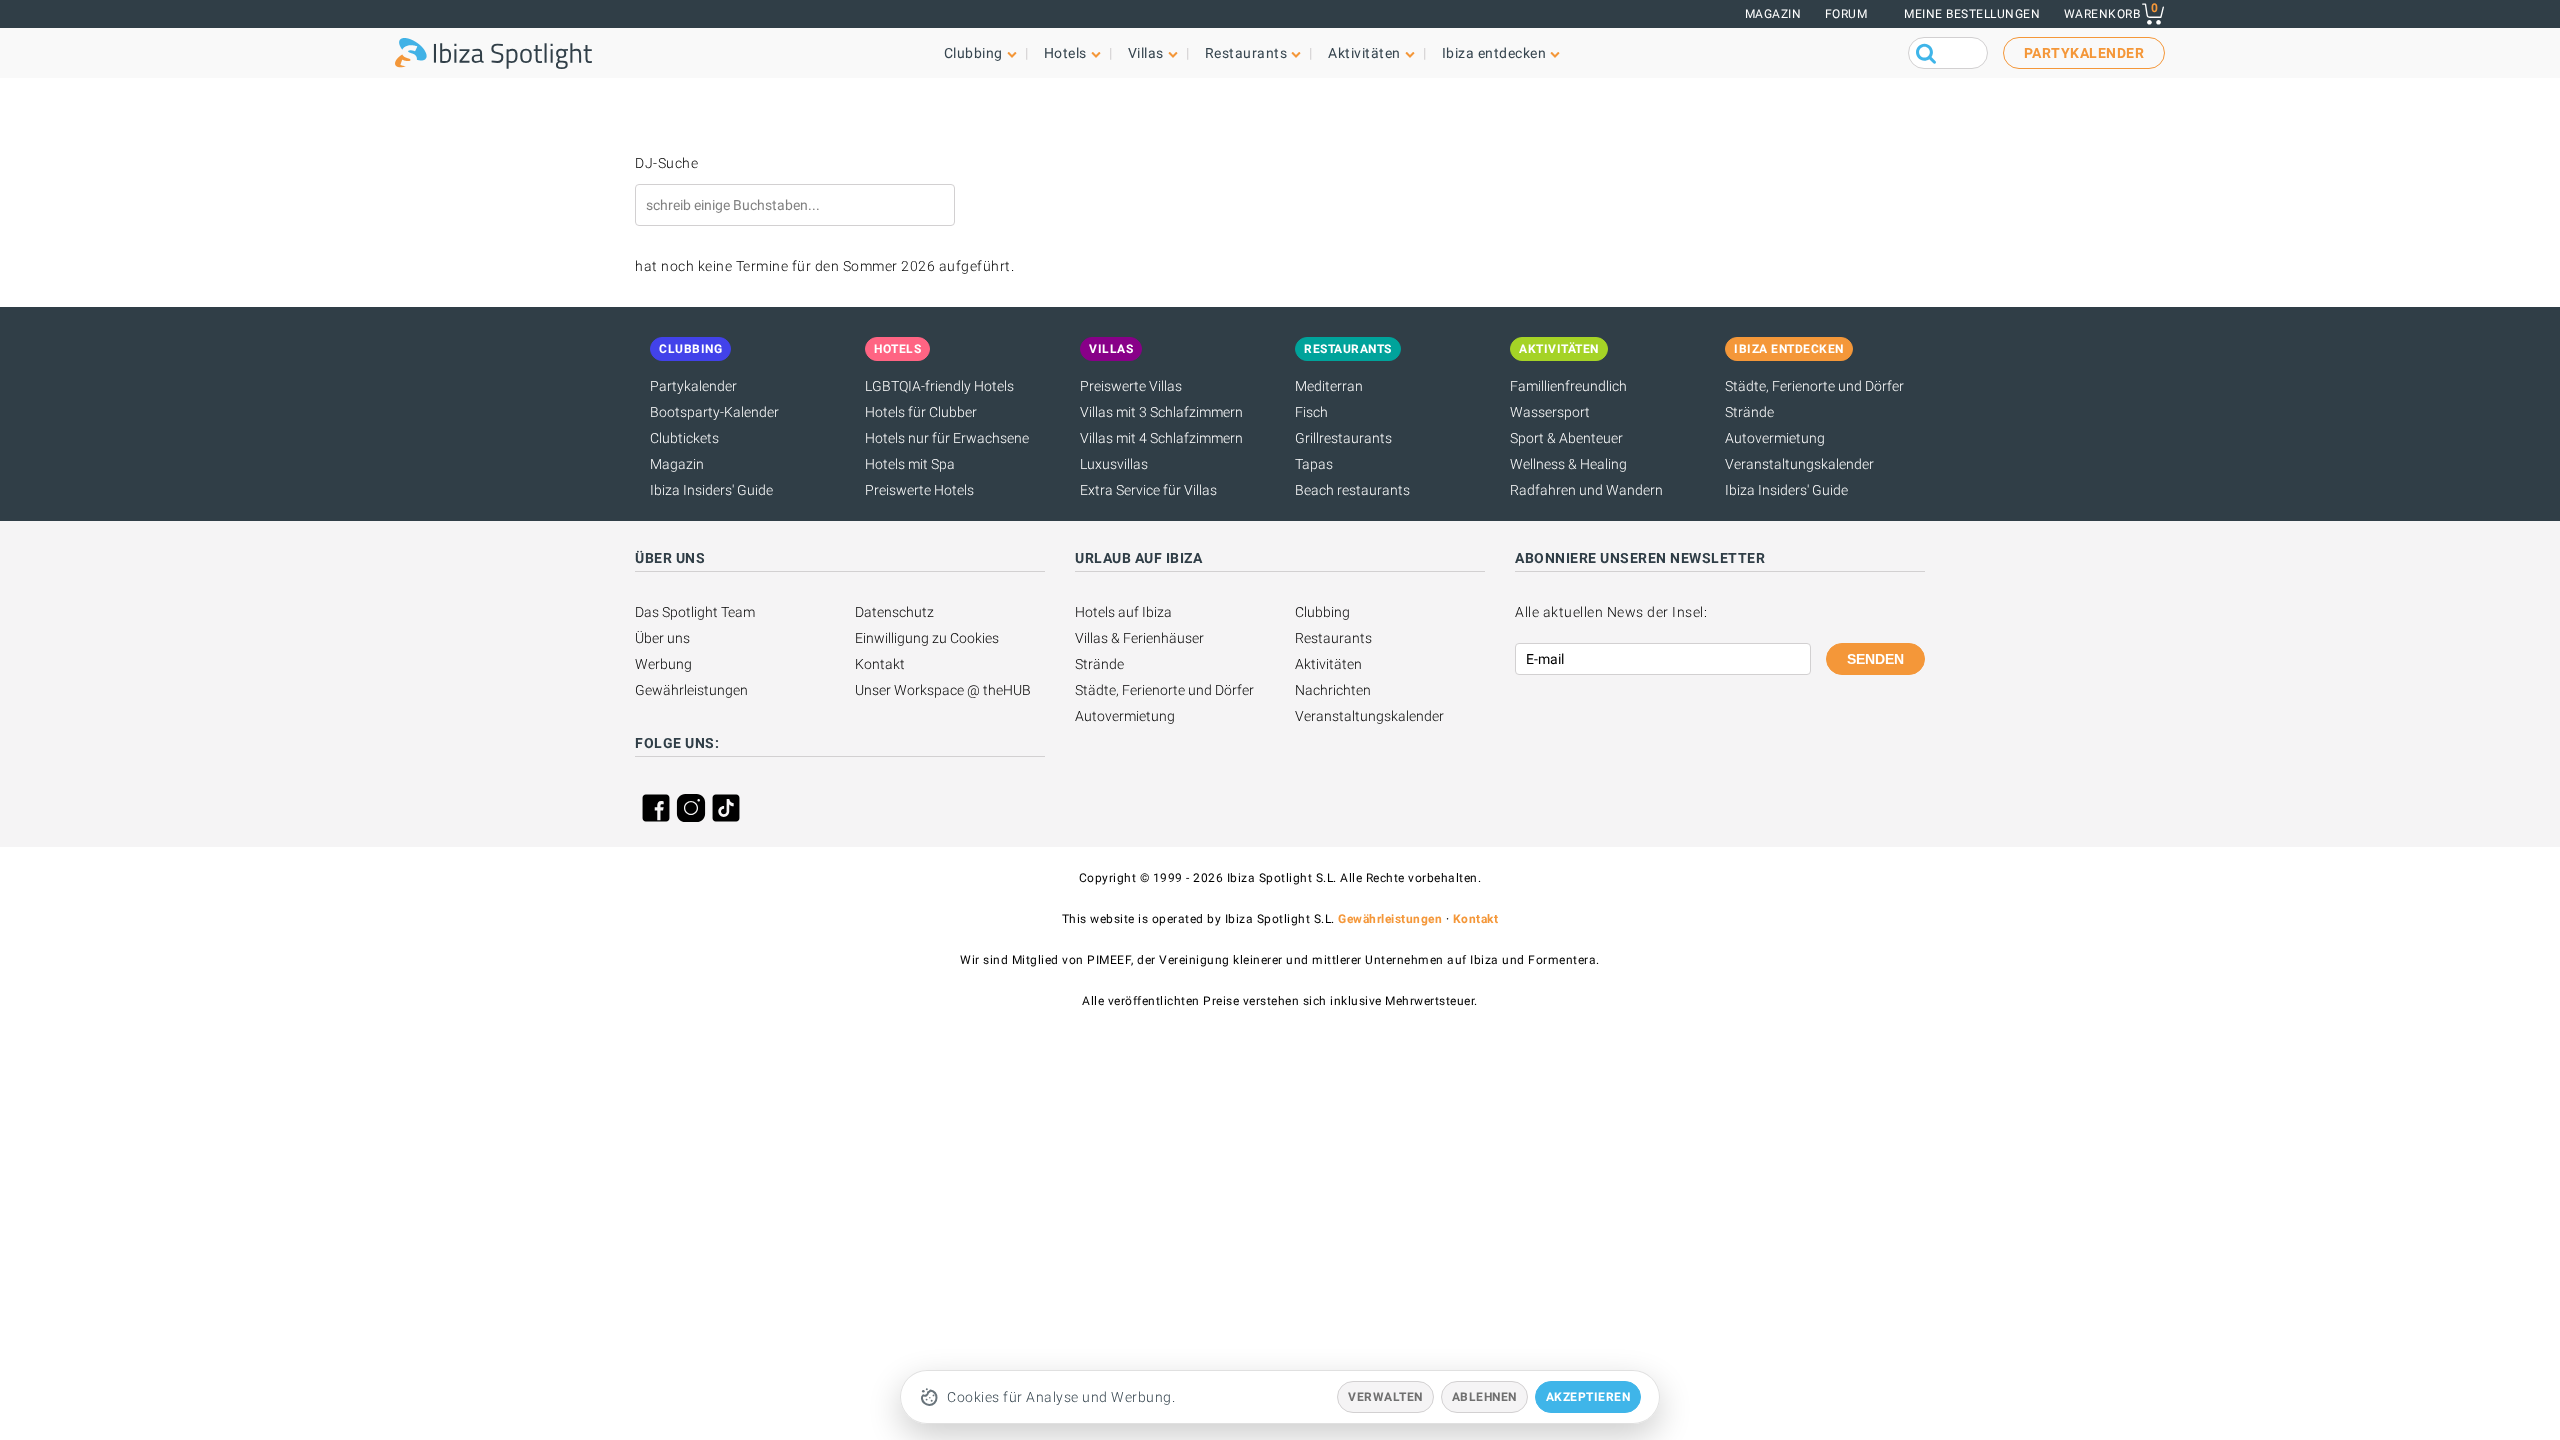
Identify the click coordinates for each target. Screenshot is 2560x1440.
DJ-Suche (666, 163)
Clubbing (1322, 612)
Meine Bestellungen (1972, 14)
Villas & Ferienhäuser (1139, 638)
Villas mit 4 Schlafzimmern (1161, 438)
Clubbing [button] (973, 53)
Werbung (663, 664)
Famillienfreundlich (1568, 386)
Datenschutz (894, 612)
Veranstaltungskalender (1799, 464)
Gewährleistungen (691, 690)
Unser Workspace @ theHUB (943, 690)
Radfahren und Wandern (1586, 490)
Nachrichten (1333, 690)
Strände (1749, 412)
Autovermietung (1775, 438)
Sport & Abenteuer (1566, 438)
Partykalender (693, 386)
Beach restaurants (1352, 490)
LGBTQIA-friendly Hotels (939, 386)
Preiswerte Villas (1131, 386)
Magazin (1773, 14)
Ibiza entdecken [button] (1494, 53)
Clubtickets (684, 438)
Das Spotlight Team (695, 612)
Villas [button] (1146, 53)
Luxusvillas (1114, 464)
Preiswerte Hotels (919, 490)
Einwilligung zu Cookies (927, 638)
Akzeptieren (1588, 1397)
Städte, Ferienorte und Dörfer (1814, 386)
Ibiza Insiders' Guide (711, 490)
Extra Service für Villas (1148, 490)
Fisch (1311, 412)
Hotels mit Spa (910, 464)
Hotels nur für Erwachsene (947, 438)
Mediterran (1329, 386)
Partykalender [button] (2084, 53)
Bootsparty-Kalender (714, 412)
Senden (1875, 659)
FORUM (1846, 14)
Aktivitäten (1328, 664)
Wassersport (1550, 412)
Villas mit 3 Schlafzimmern (1161, 412)
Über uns (662, 638)
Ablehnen (1484, 1397)
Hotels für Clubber (921, 412)
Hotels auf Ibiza (1123, 612)
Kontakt (880, 664)
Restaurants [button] (1246, 53)
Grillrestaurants (1343, 438)
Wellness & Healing (1568, 464)
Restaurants (1333, 638)
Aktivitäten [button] (1364, 53)
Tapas (1314, 464)
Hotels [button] (1065, 53)
